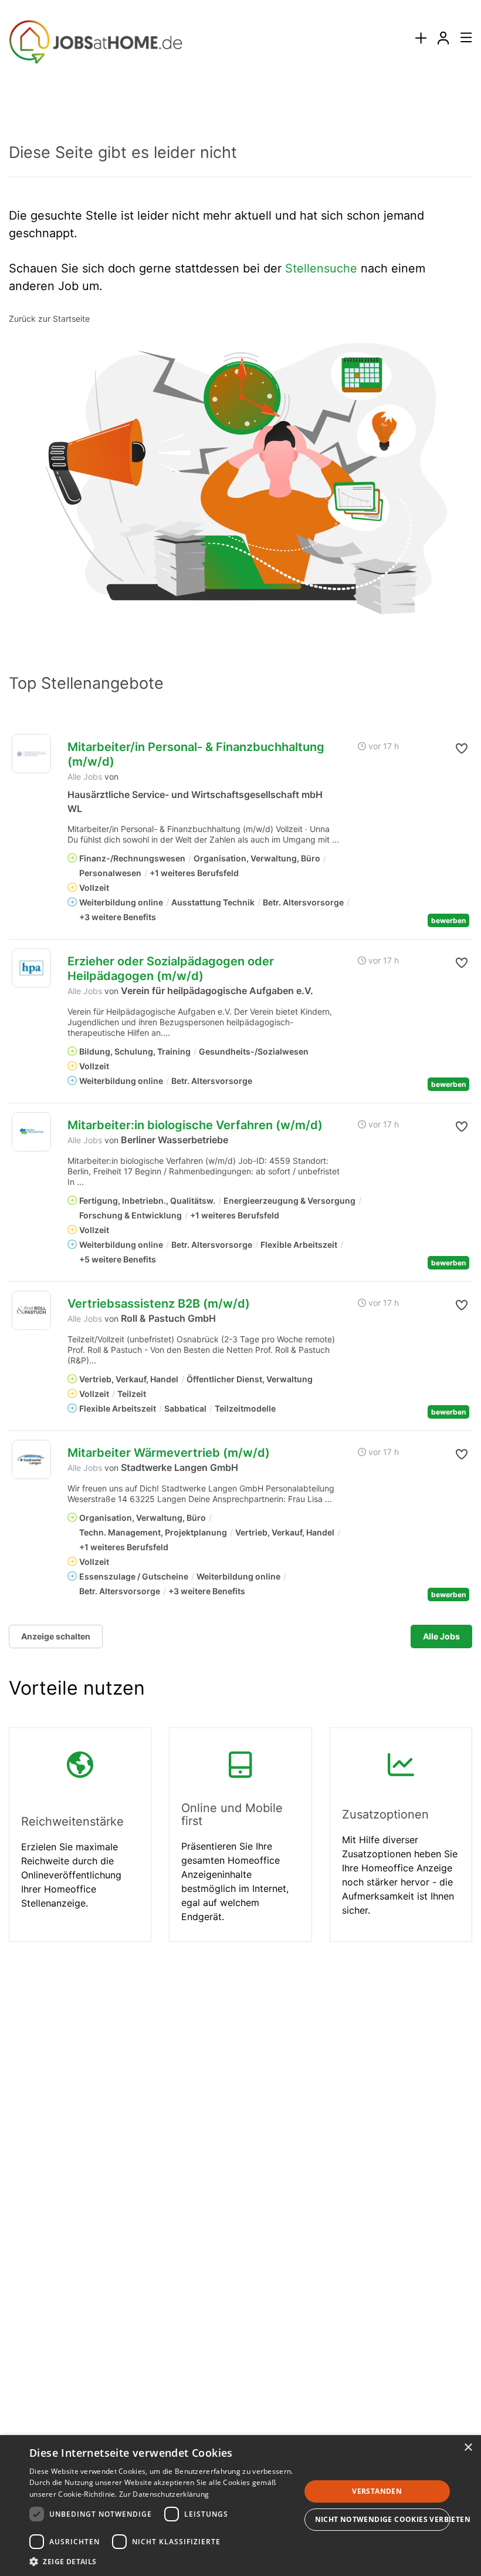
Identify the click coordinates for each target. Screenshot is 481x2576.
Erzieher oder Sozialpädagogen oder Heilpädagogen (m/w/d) (171, 969)
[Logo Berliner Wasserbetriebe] (31, 1132)
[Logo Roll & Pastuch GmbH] (31, 1310)
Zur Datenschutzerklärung (164, 2494)
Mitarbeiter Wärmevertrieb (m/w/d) (169, 1453)
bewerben (448, 920)
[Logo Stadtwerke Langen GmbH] (31, 1459)
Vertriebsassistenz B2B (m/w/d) (159, 1304)
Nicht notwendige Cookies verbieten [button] (383, 2519)
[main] (240, 1033)
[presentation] (421, 38)
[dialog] (240, 2506)
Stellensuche (321, 268)
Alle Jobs (85, 777)
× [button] (468, 2448)
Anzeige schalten (56, 1636)
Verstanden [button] (377, 2491)
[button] (461, 749)
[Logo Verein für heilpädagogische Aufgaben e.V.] (31, 968)
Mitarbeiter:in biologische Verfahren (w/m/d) (195, 1125)
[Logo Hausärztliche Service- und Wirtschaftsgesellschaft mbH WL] (31, 754)
